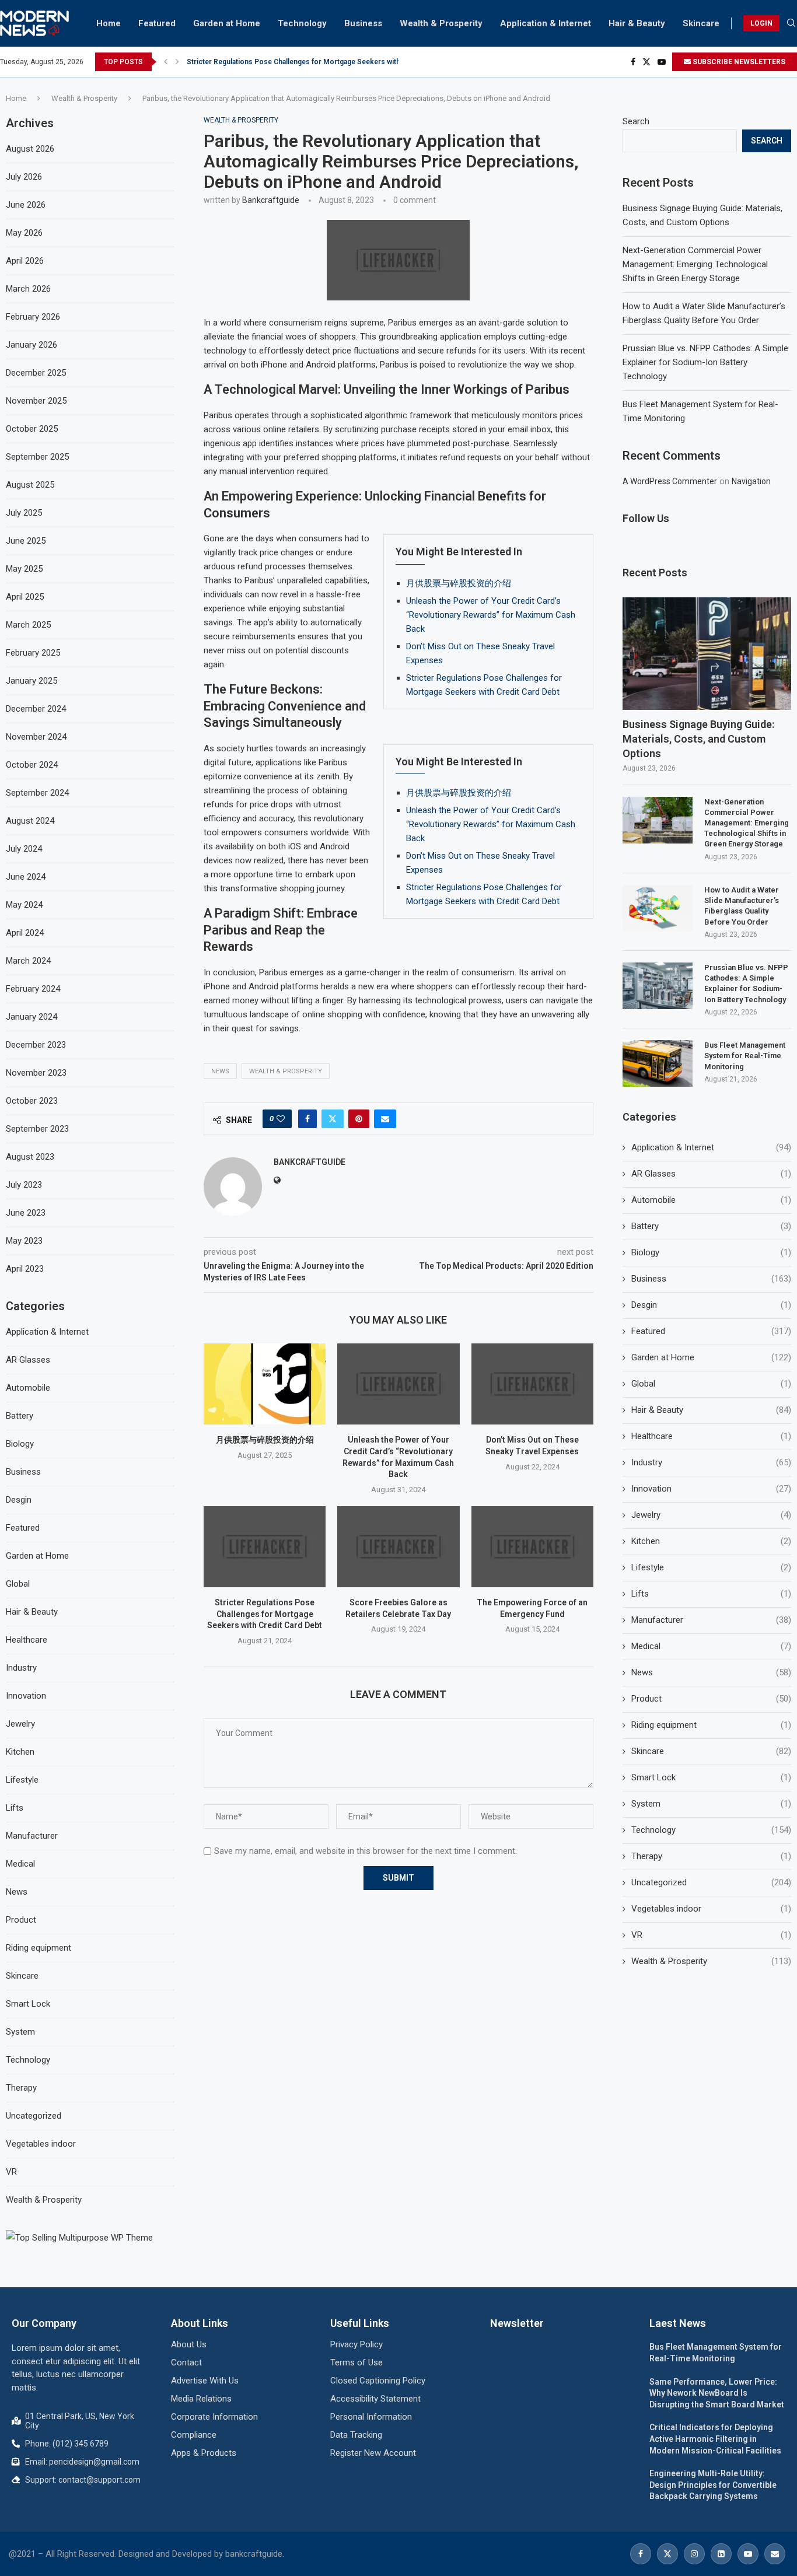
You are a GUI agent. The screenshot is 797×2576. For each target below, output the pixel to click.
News (220, 1071)
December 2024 (36, 709)
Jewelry (711, 1515)
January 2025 (32, 681)
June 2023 (26, 1213)
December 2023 (36, 1045)
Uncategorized (711, 1882)
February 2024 (33, 989)
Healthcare (711, 1436)
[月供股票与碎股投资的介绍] (265, 1384)
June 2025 (26, 541)
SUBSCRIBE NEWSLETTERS (738, 62)
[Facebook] (633, 62)
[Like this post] (281, 1119)
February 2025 (33, 653)
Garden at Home (227, 23)
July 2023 (24, 1185)
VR (711, 1935)
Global (711, 1384)
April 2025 (25, 597)
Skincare (701, 23)
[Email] (775, 2554)
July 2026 (24, 177)
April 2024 (25, 933)
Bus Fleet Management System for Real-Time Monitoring (745, 1056)
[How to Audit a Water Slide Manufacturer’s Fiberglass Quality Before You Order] (658, 908)
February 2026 (33, 317)
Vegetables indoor (711, 1909)
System (711, 1804)
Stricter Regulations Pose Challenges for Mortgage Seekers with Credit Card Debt (321, 62)
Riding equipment (711, 1725)
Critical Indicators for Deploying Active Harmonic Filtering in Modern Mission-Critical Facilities (715, 2439)
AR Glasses (711, 1174)
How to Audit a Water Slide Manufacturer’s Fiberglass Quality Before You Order (742, 906)
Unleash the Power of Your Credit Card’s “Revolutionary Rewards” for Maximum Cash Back (491, 615)
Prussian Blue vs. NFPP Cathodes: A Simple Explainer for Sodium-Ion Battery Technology (705, 362)
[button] (166, 62)
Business (363, 23)
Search (636, 121)
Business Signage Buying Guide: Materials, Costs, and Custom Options (698, 739)
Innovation (711, 1489)
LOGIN (761, 23)
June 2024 (26, 877)
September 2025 (37, 457)
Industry (711, 1462)
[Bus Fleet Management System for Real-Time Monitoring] (658, 1063)
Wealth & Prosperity (441, 23)
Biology (711, 1252)
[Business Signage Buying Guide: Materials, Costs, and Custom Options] (707, 654)
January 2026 (32, 345)
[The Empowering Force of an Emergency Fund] (532, 1547)
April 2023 (25, 1269)
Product (711, 1699)
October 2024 (32, 765)
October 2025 (32, 429)
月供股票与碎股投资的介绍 (459, 583)
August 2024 (30, 821)
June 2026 (26, 205)
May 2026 (24, 233)
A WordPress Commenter (670, 481)
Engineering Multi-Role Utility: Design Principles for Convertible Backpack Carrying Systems (713, 2485)
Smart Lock (711, 1777)
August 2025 (30, 485)
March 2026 (28, 289)
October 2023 (32, 1101)
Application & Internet (546, 23)
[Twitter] (646, 62)
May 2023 (24, 1241)
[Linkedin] (721, 2554)
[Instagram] (694, 2554)
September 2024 (37, 793)
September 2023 (37, 1129)
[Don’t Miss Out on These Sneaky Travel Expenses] (532, 1384)
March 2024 (28, 961)
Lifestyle (711, 1567)
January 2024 (32, 1017)
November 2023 (36, 1073)
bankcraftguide (271, 200)
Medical (711, 1646)
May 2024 (24, 905)
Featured (157, 23)
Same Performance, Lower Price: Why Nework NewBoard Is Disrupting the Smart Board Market (717, 2393)
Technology (302, 23)
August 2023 (30, 1157)
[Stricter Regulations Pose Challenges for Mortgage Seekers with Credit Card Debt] (265, 1547)
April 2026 (25, 261)
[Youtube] (662, 62)
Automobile (711, 1200)
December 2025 (36, 373)
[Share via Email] (385, 1119)
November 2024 (36, 737)
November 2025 (36, 401)
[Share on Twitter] (333, 1119)
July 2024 (24, 849)
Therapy (711, 1856)
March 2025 (28, 625)
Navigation (751, 481)
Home (109, 23)
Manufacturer (711, 1620)
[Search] (791, 23)
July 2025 (24, 513)
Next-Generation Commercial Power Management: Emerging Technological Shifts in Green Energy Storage (695, 264)
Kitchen (711, 1541)
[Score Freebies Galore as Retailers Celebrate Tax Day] (398, 1547)
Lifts (711, 1594)
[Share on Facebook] (307, 1119)
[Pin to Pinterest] (359, 1119)
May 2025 (24, 569)
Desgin (711, 1305)
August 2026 (30, 149)
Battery (711, 1226)
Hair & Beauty (637, 23)
